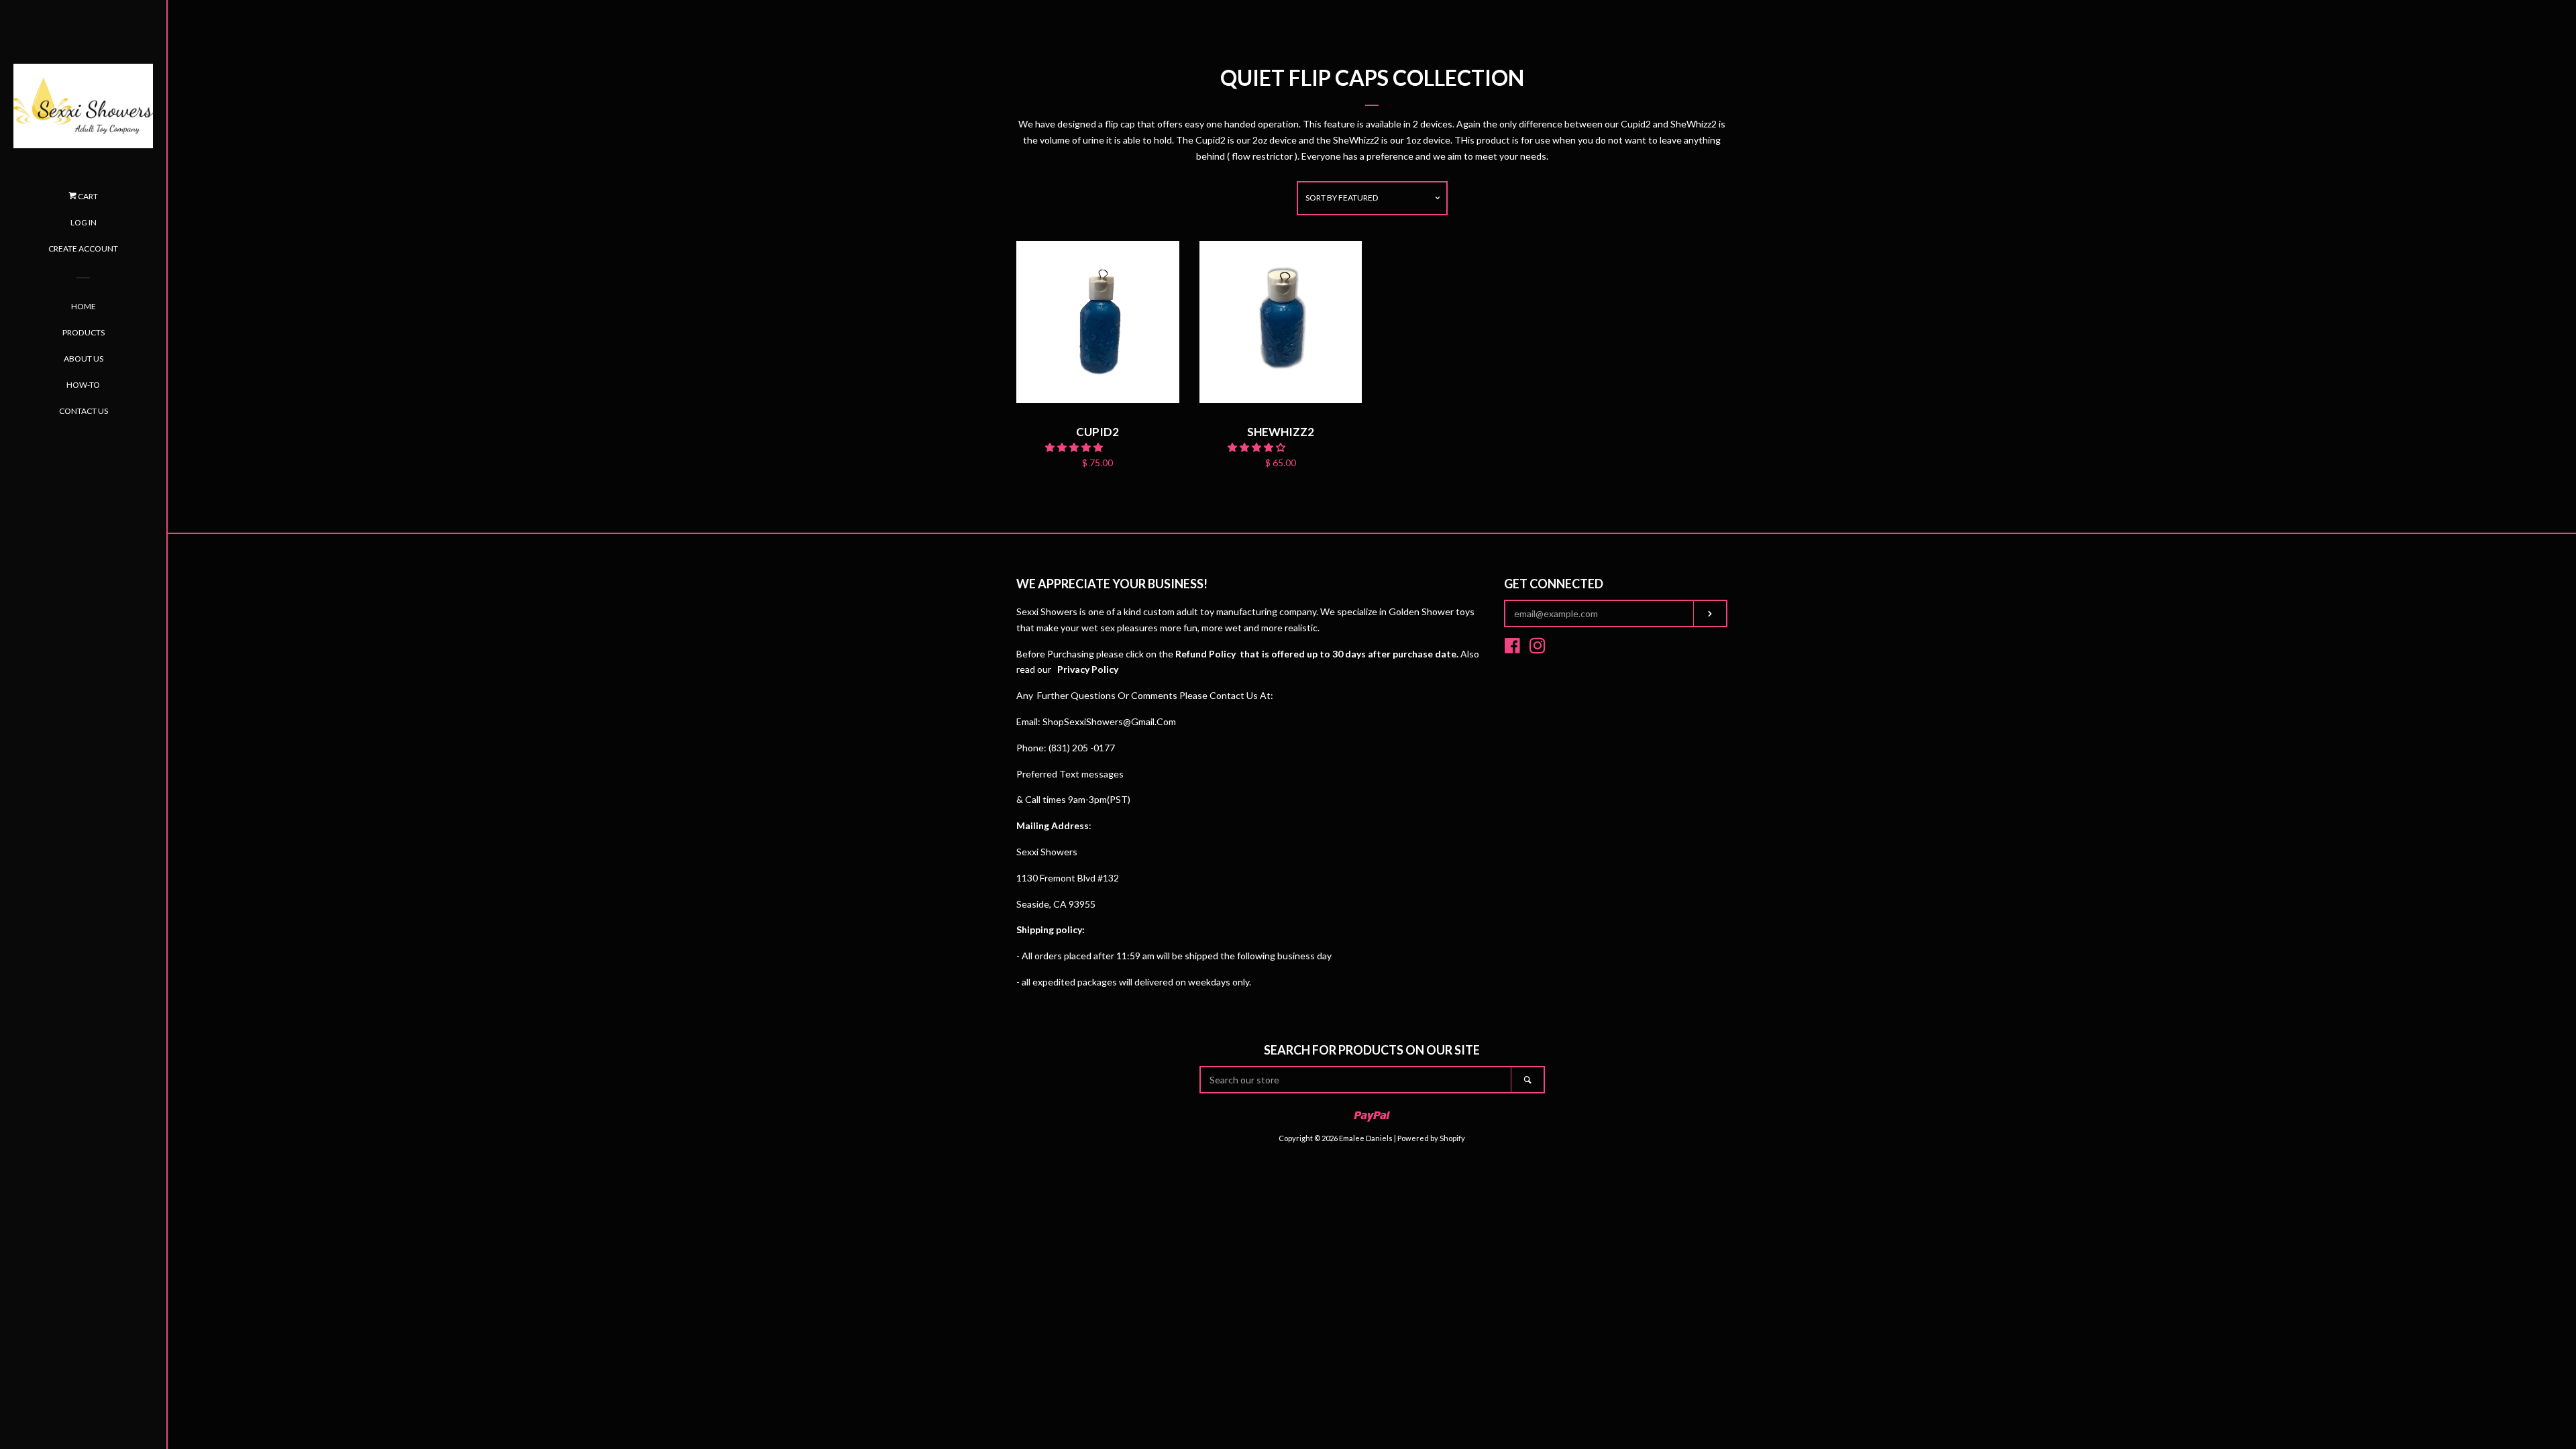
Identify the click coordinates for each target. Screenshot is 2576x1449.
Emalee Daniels (1366, 1138)
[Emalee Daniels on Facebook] (1512, 648)
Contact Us (84, 411)
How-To (83, 385)
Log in (84, 222)
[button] (1075, 447)
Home (84, 306)
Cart (87, 196)
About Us (84, 359)
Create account (83, 249)
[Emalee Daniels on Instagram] (1538, 648)
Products (84, 332)
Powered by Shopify (1431, 1138)
